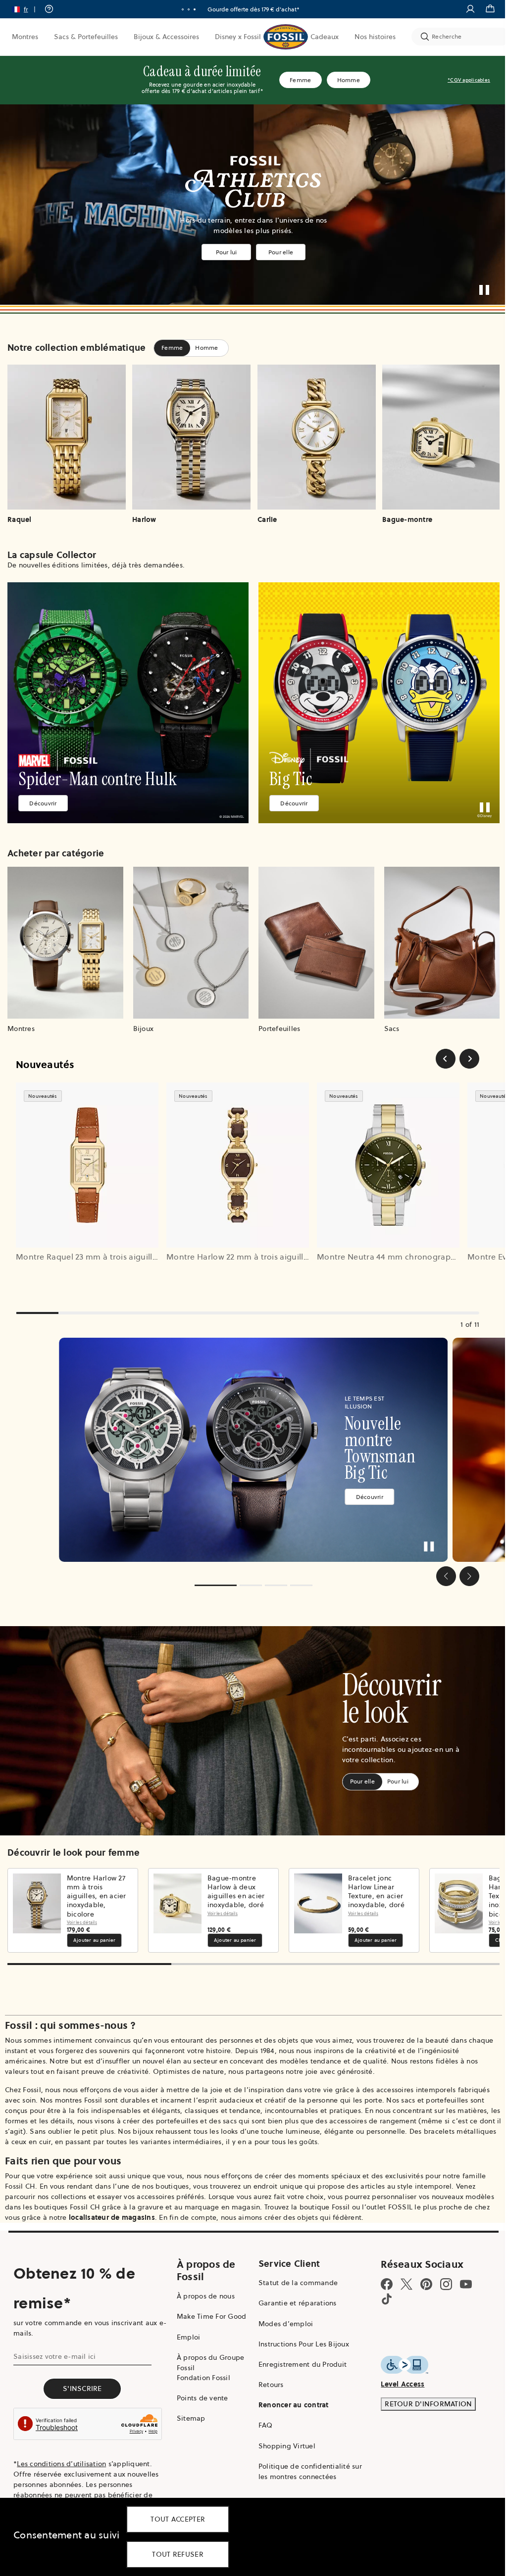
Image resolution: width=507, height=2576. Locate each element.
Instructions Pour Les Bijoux (304, 2344)
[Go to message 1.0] (179, 9)
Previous (18, 1910)
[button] (27, 9)
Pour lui (227, 252)
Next (489, 1910)
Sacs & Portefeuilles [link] (86, 37)
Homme (349, 80)
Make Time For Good (212, 2316)
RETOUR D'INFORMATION (428, 2404)
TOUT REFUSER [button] (178, 2554)
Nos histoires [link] (375, 37)
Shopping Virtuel (287, 2446)
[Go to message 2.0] (185, 9)
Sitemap (191, 2418)
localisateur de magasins (112, 2217)
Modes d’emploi (286, 2324)
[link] (128, 703)
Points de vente (203, 2398)
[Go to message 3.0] (191, 9)
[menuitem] (25, 37)
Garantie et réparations (298, 2303)
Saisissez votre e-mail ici (55, 2356)
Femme (301, 80)
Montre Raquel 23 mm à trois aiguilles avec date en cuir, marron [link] (138, 1257)
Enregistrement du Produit (303, 2364)
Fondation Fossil (203, 2378)
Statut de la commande (298, 2283)
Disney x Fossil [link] (238, 37)
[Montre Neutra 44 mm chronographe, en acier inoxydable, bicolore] (388, 1165)
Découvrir (283, 9)
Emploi (189, 2337)
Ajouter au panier (94, 1940)
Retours (271, 2385)
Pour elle (281, 252)
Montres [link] (25, 37)
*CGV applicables (469, 80)
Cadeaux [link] (325, 37)
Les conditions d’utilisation (61, 2464)
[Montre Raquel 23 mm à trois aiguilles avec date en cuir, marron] (87, 1165)
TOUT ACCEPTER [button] (178, 2519)
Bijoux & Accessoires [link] (166, 37)
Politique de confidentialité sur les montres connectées (310, 2471)
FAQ (266, 2425)
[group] (253, 1450)
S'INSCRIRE (82, 2389)
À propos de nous (206, 2296)
